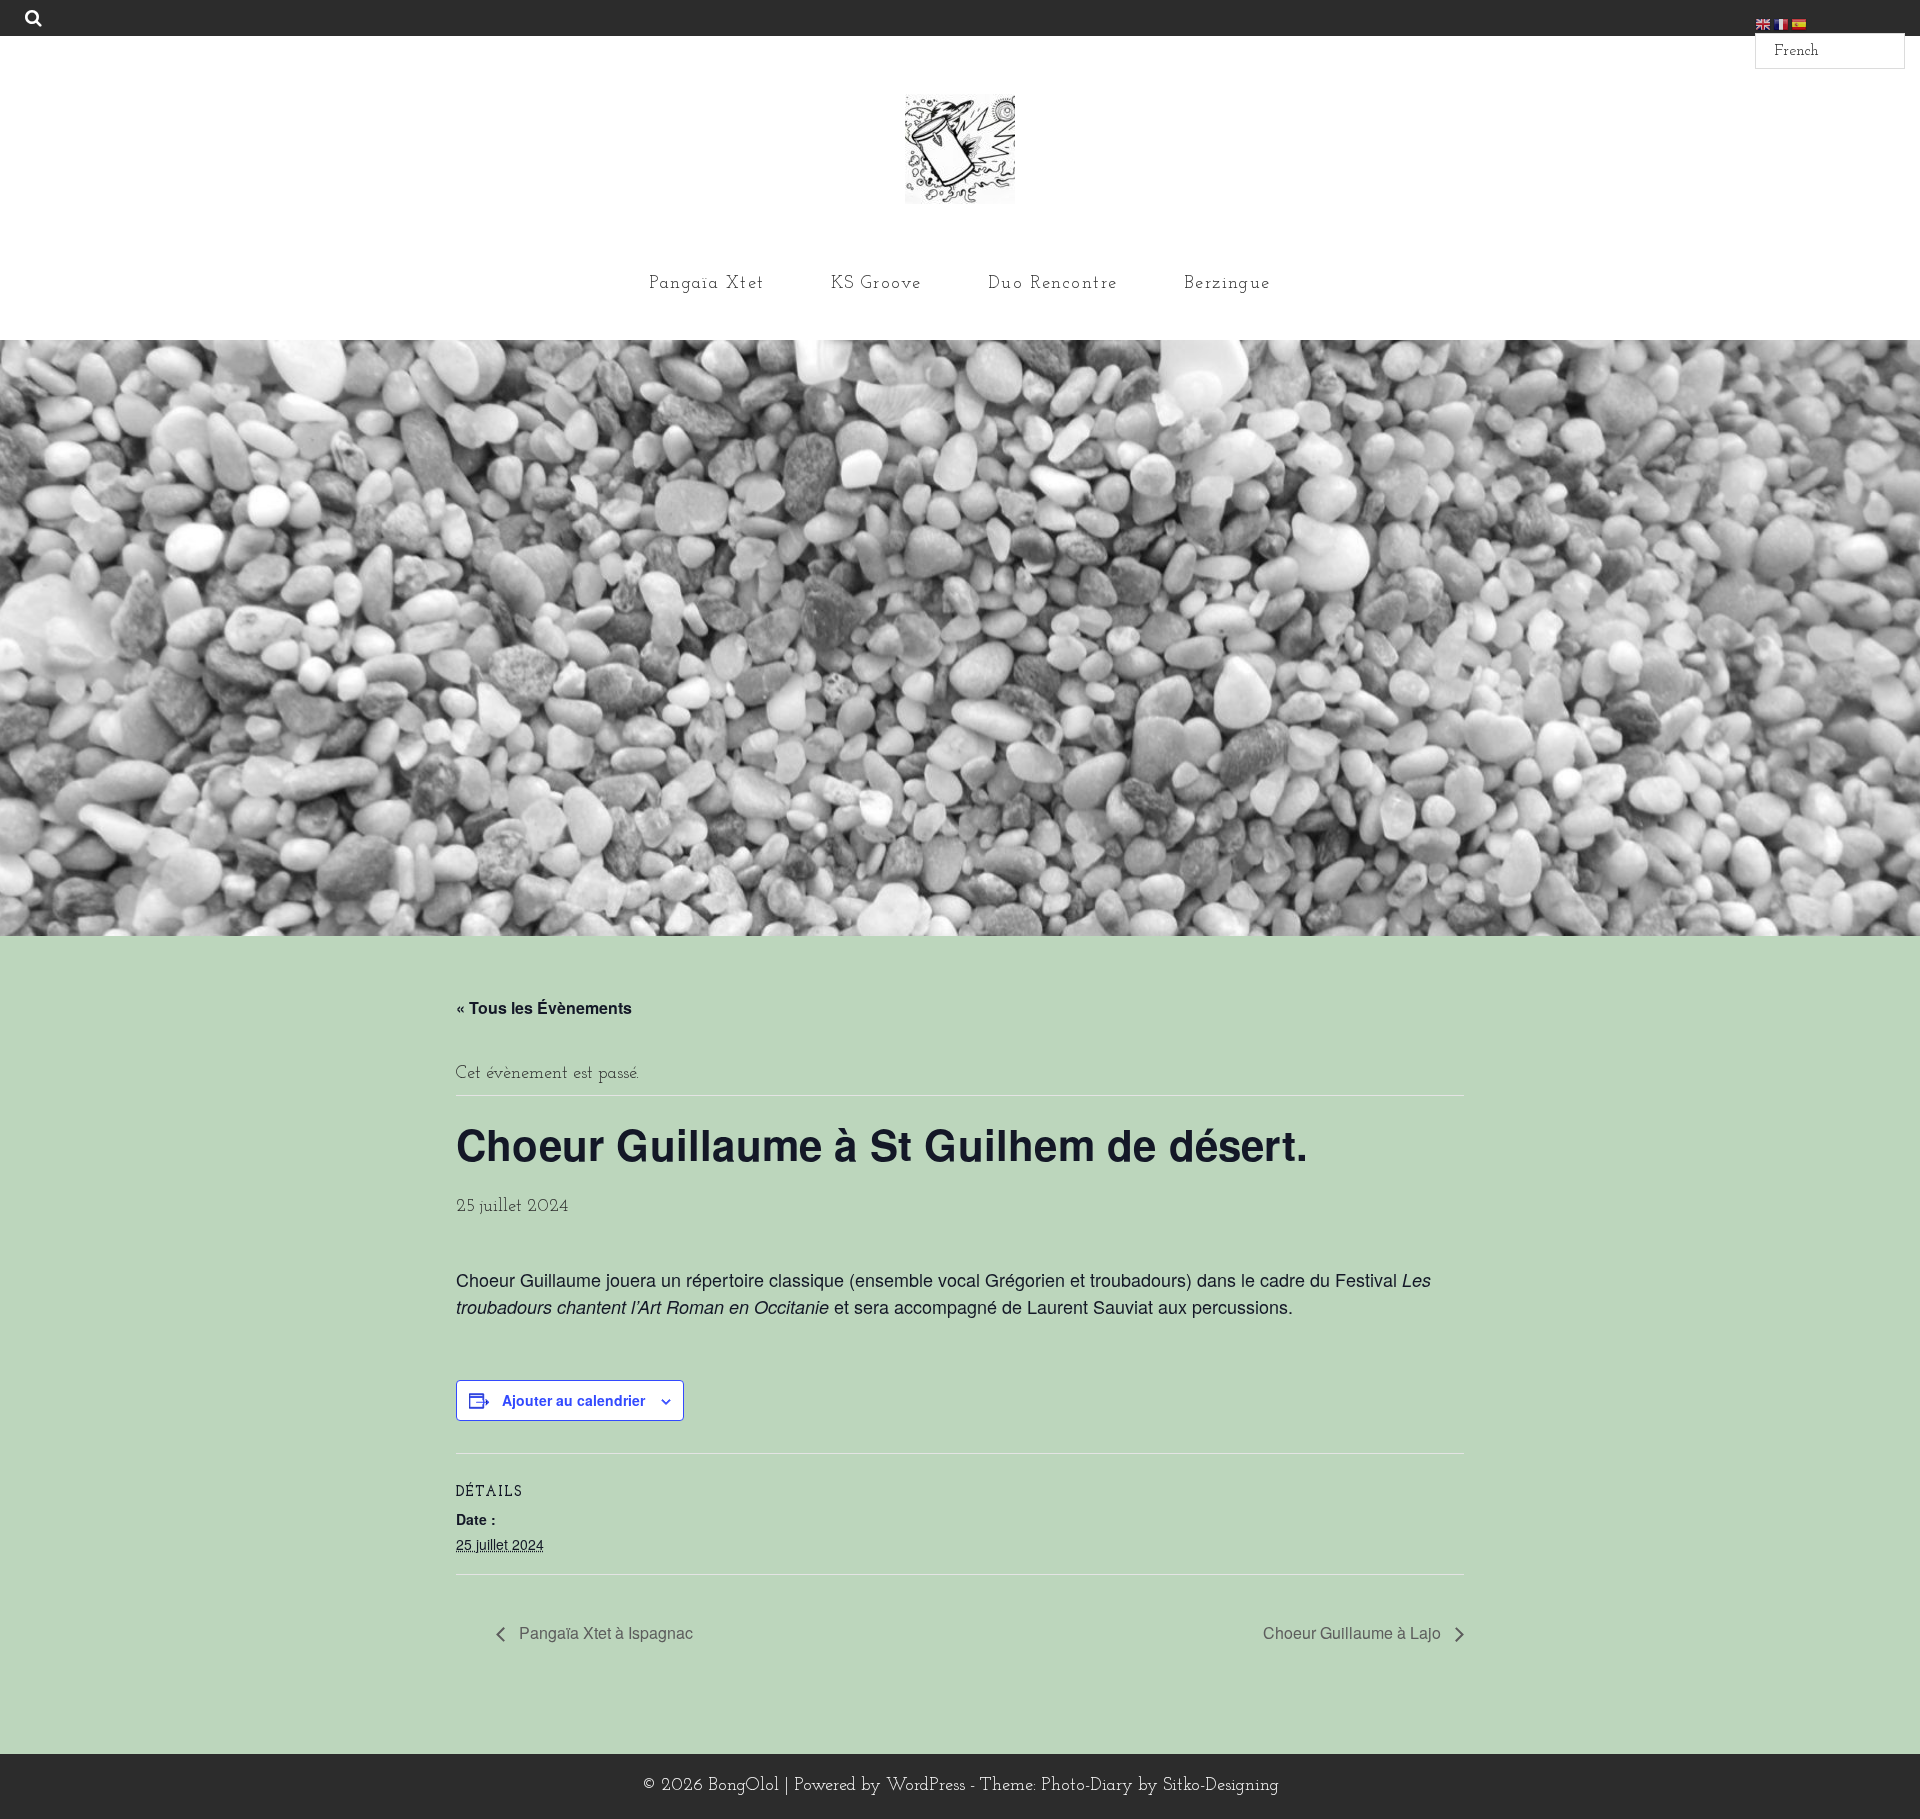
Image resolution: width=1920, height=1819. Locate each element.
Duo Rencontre (1053, 284)
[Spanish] (1800, 24)
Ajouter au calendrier (573, 1400)
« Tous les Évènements (544, 1007)
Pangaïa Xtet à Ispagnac (604, 1632)
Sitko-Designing (1221, 1786)
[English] (1764, 24)
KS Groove (876, 284)
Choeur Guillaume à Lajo (1354, 1632)
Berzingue (1227, 284)
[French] (1782, 24)
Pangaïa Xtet (706, 284)
